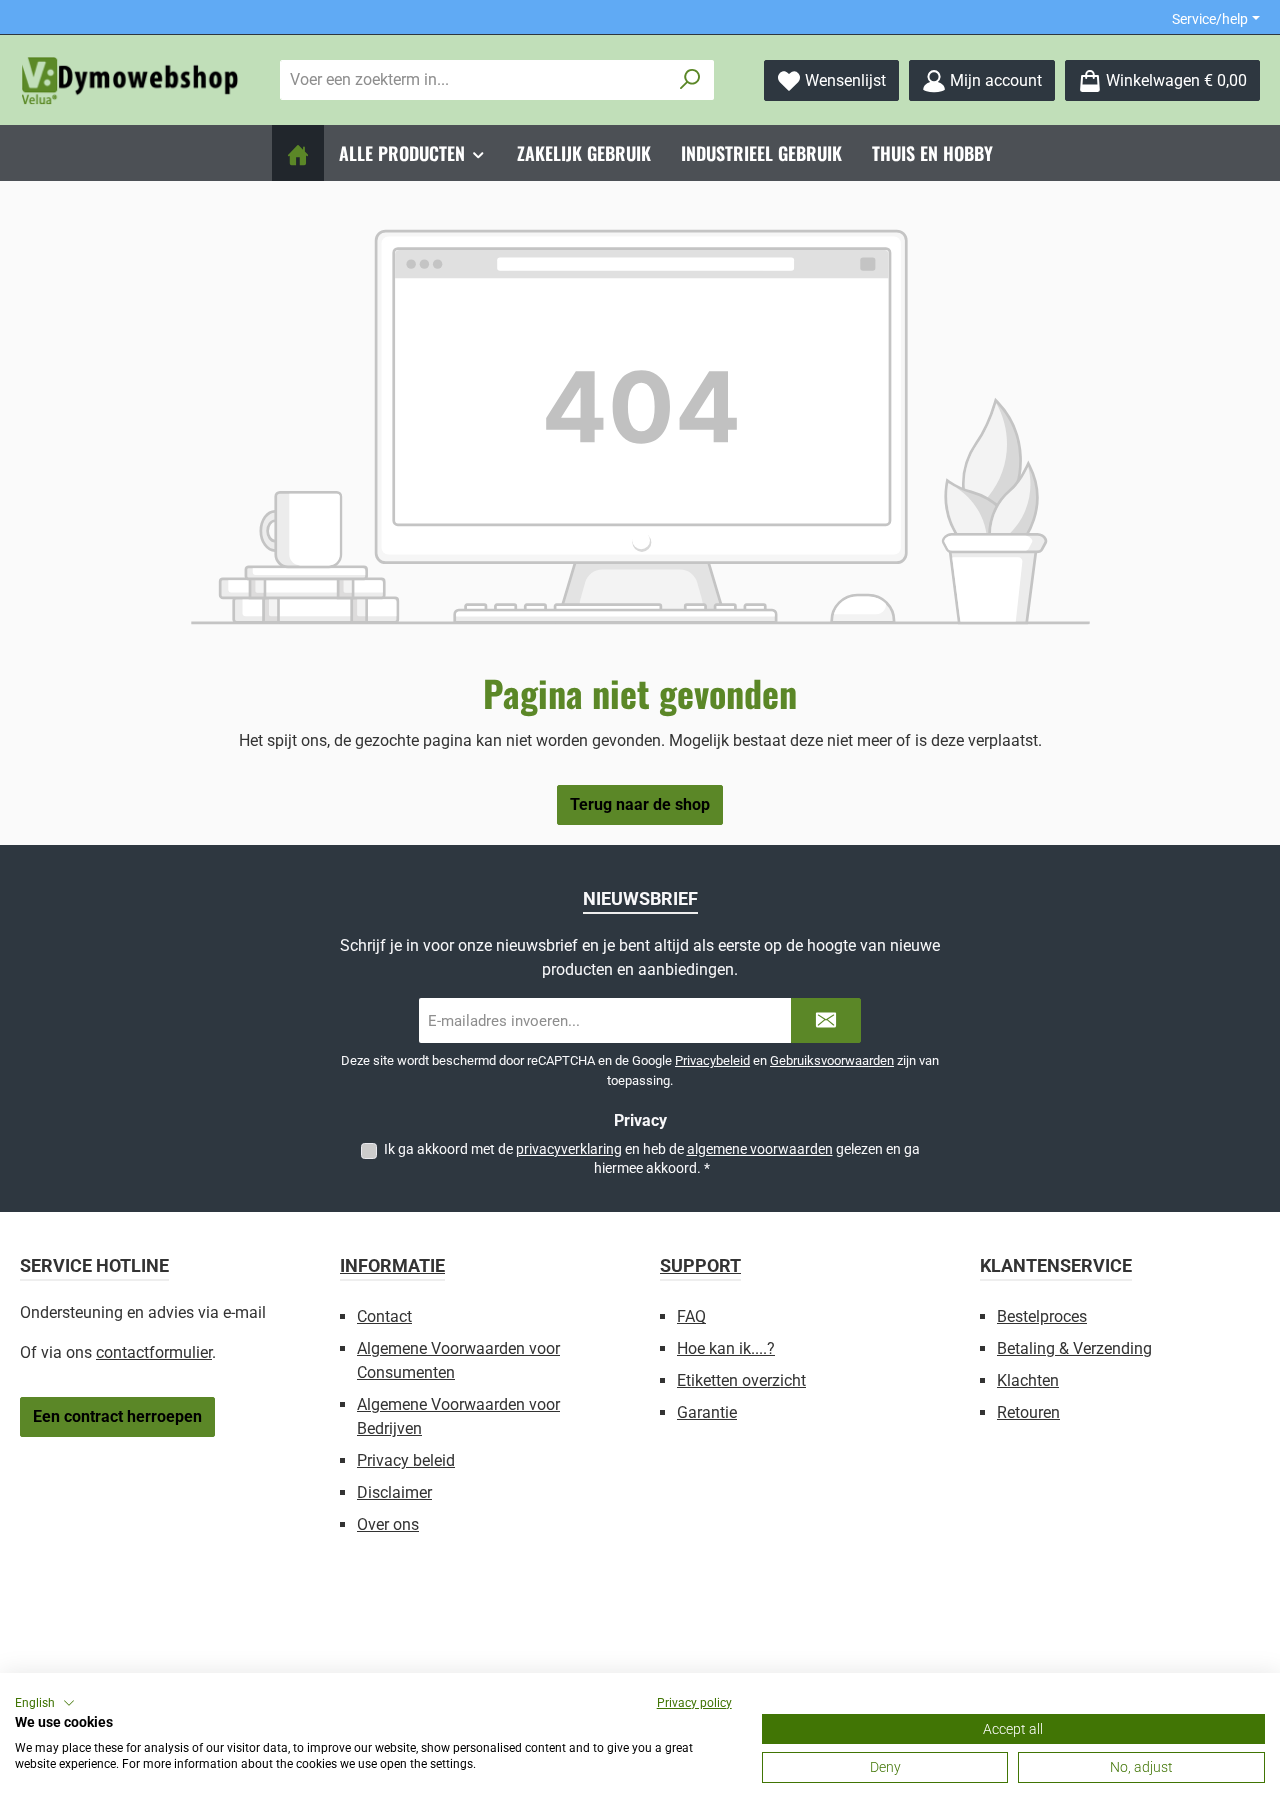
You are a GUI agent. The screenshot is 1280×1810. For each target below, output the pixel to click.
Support (700, 1265)
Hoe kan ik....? (726, 1348)
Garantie (707, 1412)
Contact (384, 1316)
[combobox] (474, 80)
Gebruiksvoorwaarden (832, 1060)
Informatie (392, 1265)
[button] (45, 1703)
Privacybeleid (712, 1060)
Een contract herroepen (117, 1416)
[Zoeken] (690, 80)
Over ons (388, 1524)
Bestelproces (1042, 1316)
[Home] (298, 153)
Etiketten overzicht (741, 1380)
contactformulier (154, 1352)
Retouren (1028, 1412)
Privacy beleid (406, 1460)
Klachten (1028, 1380)
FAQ (691, 1316)
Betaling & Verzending (1074, 1348)
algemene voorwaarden (760, 1149)
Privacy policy (694, 1703)
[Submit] (826, 1020)
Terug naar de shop (640, 804)
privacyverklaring (569, 1149)
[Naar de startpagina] (130, 80)
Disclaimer (394, 1492)
